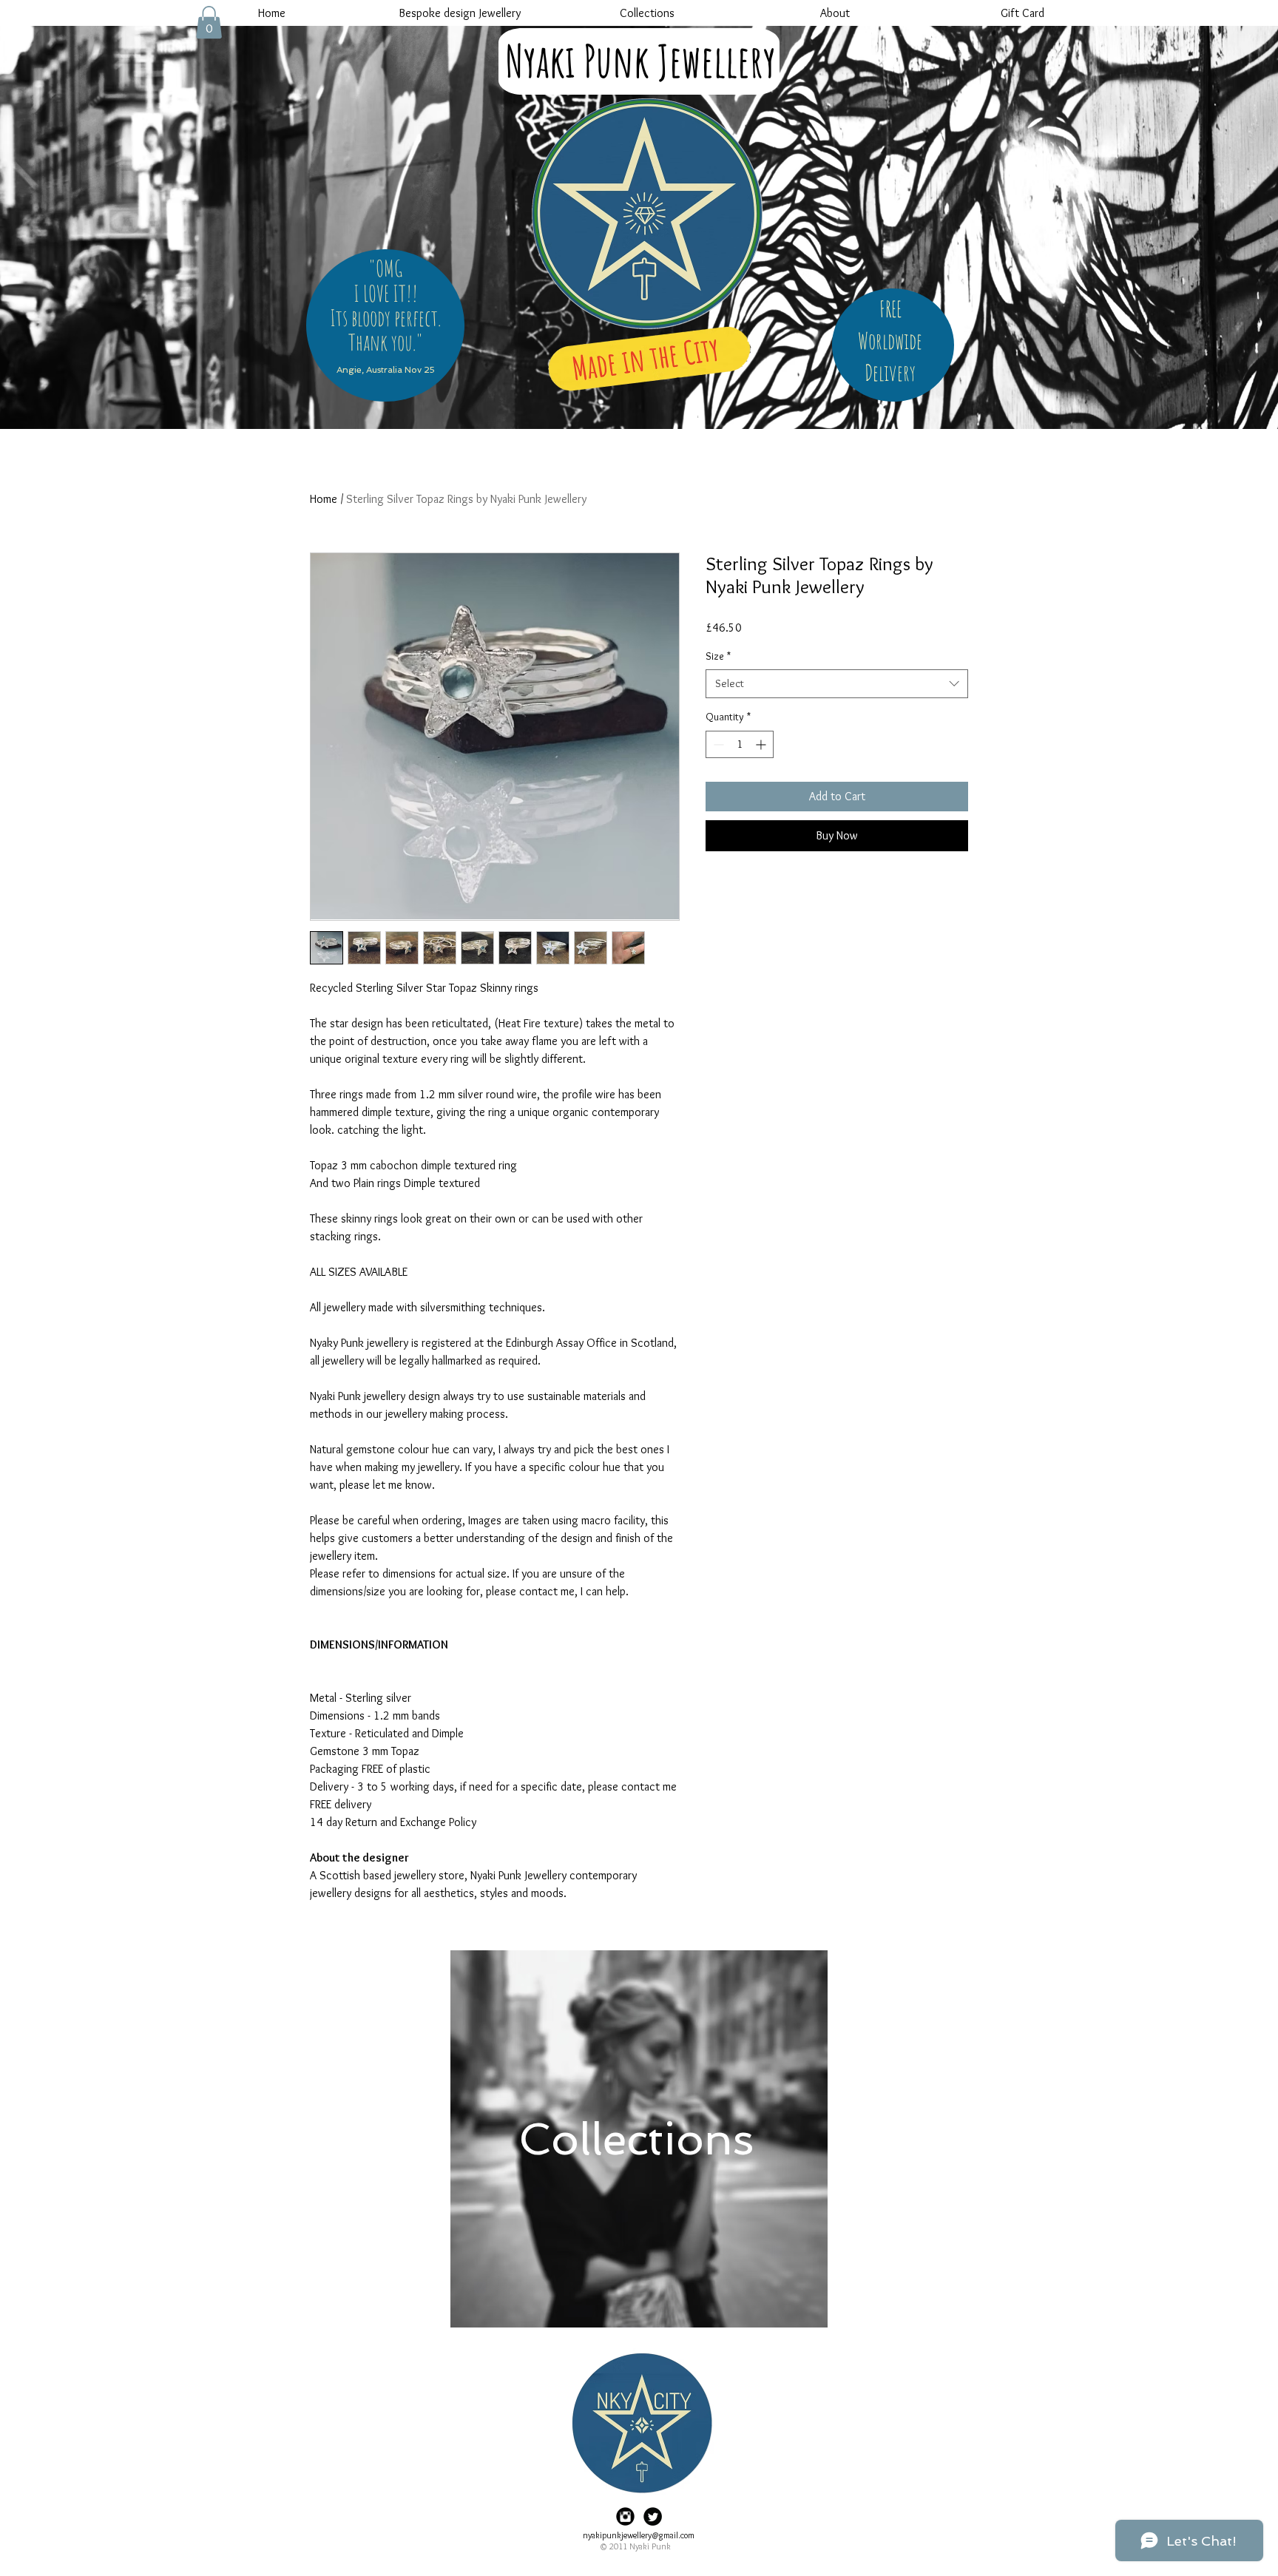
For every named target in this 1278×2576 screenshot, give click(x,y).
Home (324, 499)
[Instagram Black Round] (625, 2516)
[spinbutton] (740, 744)
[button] (209, 22)
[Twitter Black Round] (653, 2516)
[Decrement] (717, 744)
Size (718, 656)
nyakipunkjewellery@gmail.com (639, 2535)
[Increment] (762, 744)
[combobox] (837, 684)
